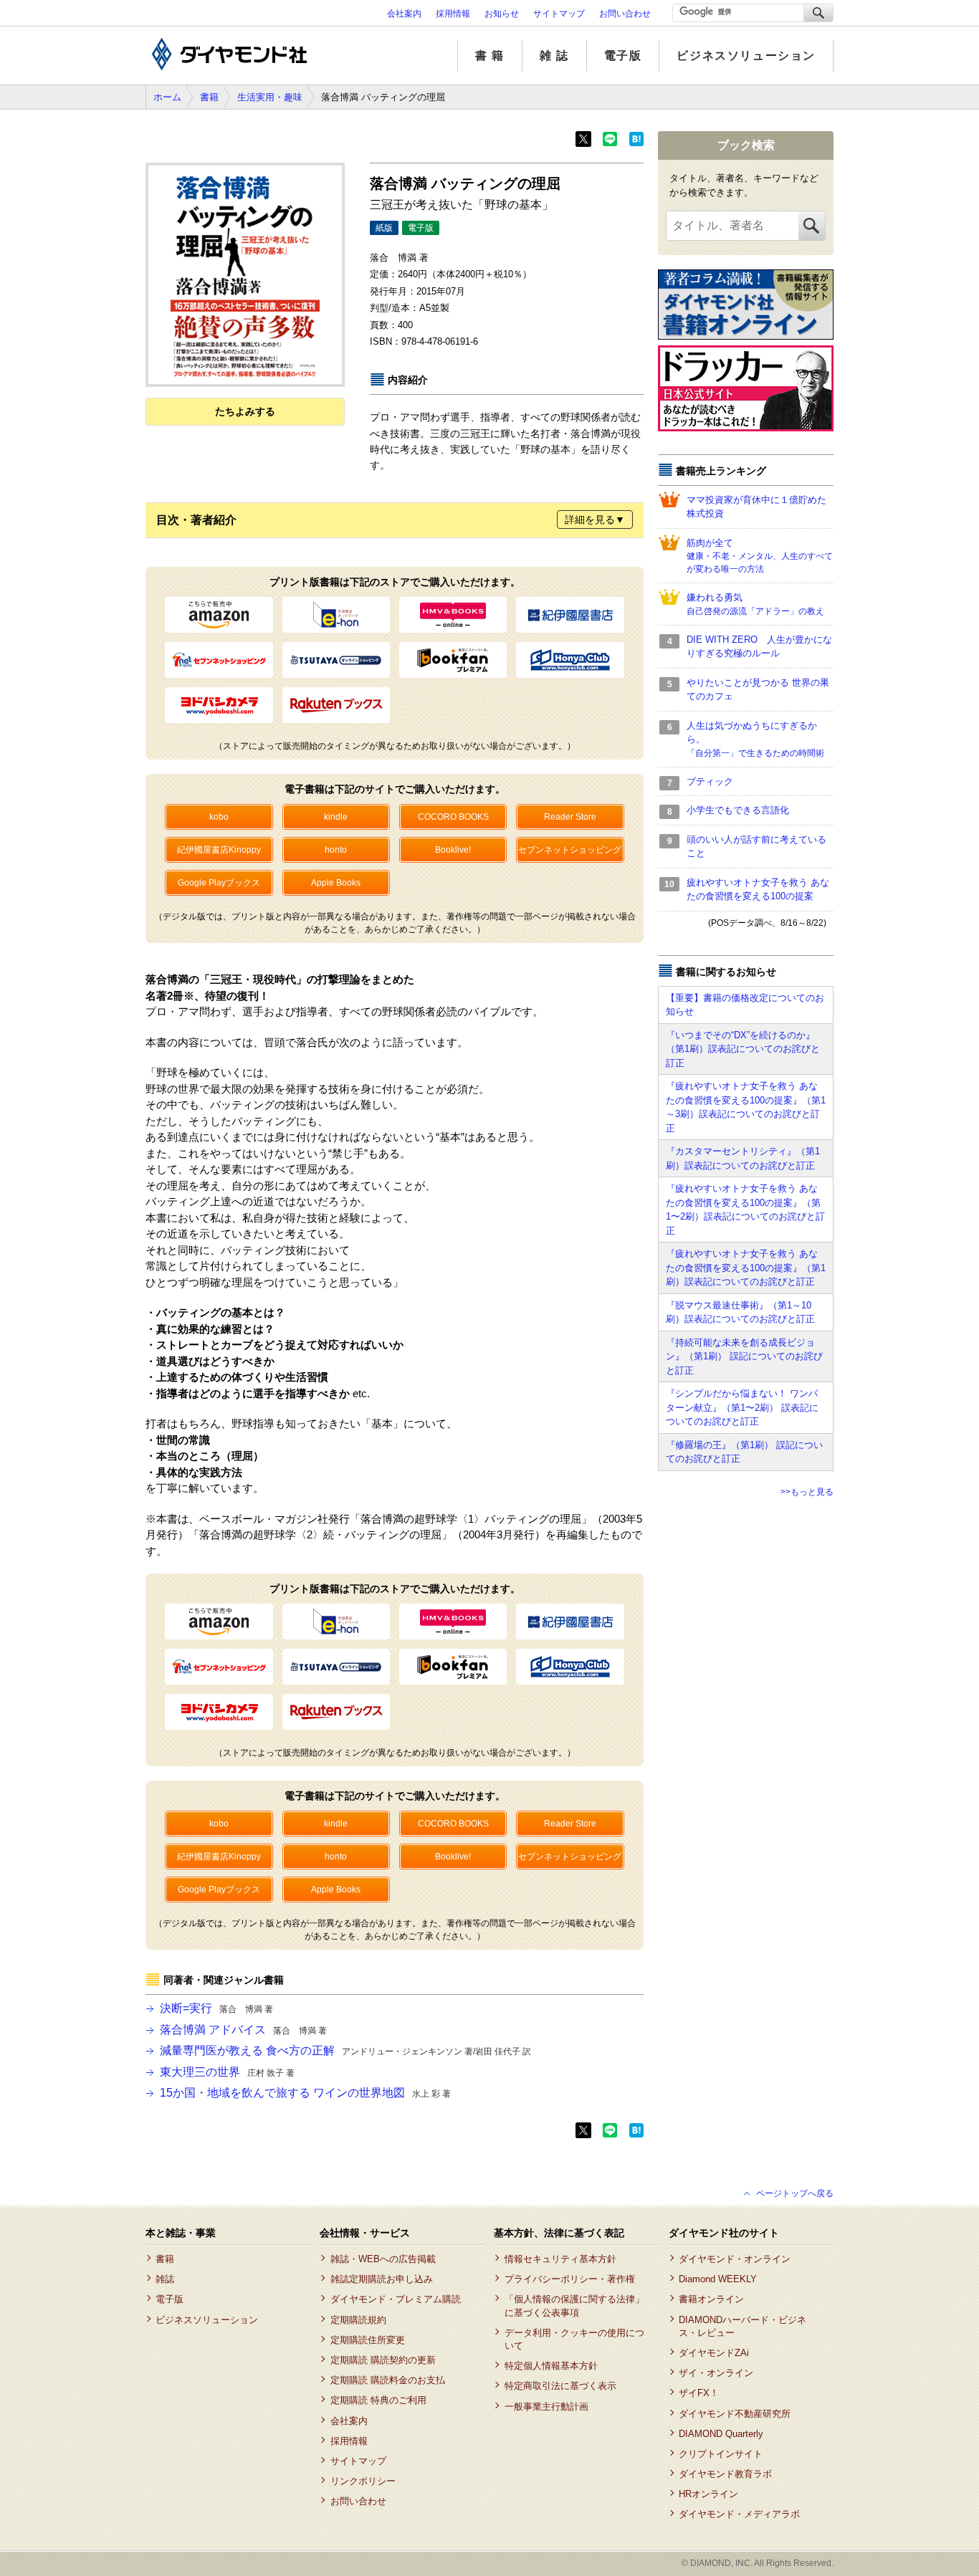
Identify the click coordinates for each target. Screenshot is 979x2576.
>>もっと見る (807, 1492)
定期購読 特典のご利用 (378, 2400)
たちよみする (245, 411)
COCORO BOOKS (453, 817)
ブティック (710, 781)
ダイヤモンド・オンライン (735, 2259)
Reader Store (570, 817)
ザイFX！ (699, 2393)
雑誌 (165, 2279)
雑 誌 (554, 56)
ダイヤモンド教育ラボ (725, 2474)
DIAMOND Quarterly (721, 2434)
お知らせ (502, 14)
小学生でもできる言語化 (738, 810)
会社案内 (404, 14)
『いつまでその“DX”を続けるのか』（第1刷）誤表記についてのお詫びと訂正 (743, 1049)
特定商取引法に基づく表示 (560, 2386)
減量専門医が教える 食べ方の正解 (345, 2050)
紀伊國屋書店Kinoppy (219, 850)
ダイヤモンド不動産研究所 (735, 2414)
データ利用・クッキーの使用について (574, 2339)
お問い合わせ (625, 14)
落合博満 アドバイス (243, 2030)
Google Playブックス (219, 883)
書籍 (209, 97)
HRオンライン (708, 2494)
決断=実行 (216, 2008)
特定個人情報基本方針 (551, 2366)
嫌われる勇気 (755, 604)
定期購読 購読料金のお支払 (387, 2380)
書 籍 (490, 56)
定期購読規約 (358, 2320)
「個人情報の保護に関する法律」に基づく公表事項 (574, 2306)
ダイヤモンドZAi (714, 2353)
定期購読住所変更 (367, 2340)
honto (336, 850)
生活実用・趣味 (270, 97)
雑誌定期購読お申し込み (381, 2279)
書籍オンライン (711, 2299)
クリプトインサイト (721, 2454)
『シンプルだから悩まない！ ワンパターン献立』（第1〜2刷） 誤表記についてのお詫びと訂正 (742, 1407)
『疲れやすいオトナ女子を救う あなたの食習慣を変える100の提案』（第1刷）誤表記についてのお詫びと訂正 (746, 1268)
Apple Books (336, 883)
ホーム (167, 97)
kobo (219, 817)
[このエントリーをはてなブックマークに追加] (636, 143)
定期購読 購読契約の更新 (383, 2360)
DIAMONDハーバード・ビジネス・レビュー (742, 2326)
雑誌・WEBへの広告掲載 (383, 2259)
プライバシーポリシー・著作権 (569, 2279)
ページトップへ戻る (795, 2193)
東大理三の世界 (227, 2072)
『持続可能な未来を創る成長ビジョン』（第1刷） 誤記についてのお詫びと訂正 (744, 1356)
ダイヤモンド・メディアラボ (739, 2514)
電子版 (623, 56)
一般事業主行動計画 (546, 2407)
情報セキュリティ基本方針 (560, 2259)
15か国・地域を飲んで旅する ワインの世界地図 (305, 2093)
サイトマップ (559, 14)
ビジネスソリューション (746, 56)
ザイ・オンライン (716, 2373)
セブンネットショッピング (570, 850)
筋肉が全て (760, 556)
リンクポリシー (363, 2481)
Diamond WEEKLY (718, 2279)
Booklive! (453, 850)
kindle (336, 817)
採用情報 (453, 14)
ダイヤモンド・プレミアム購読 (395, 2299)
